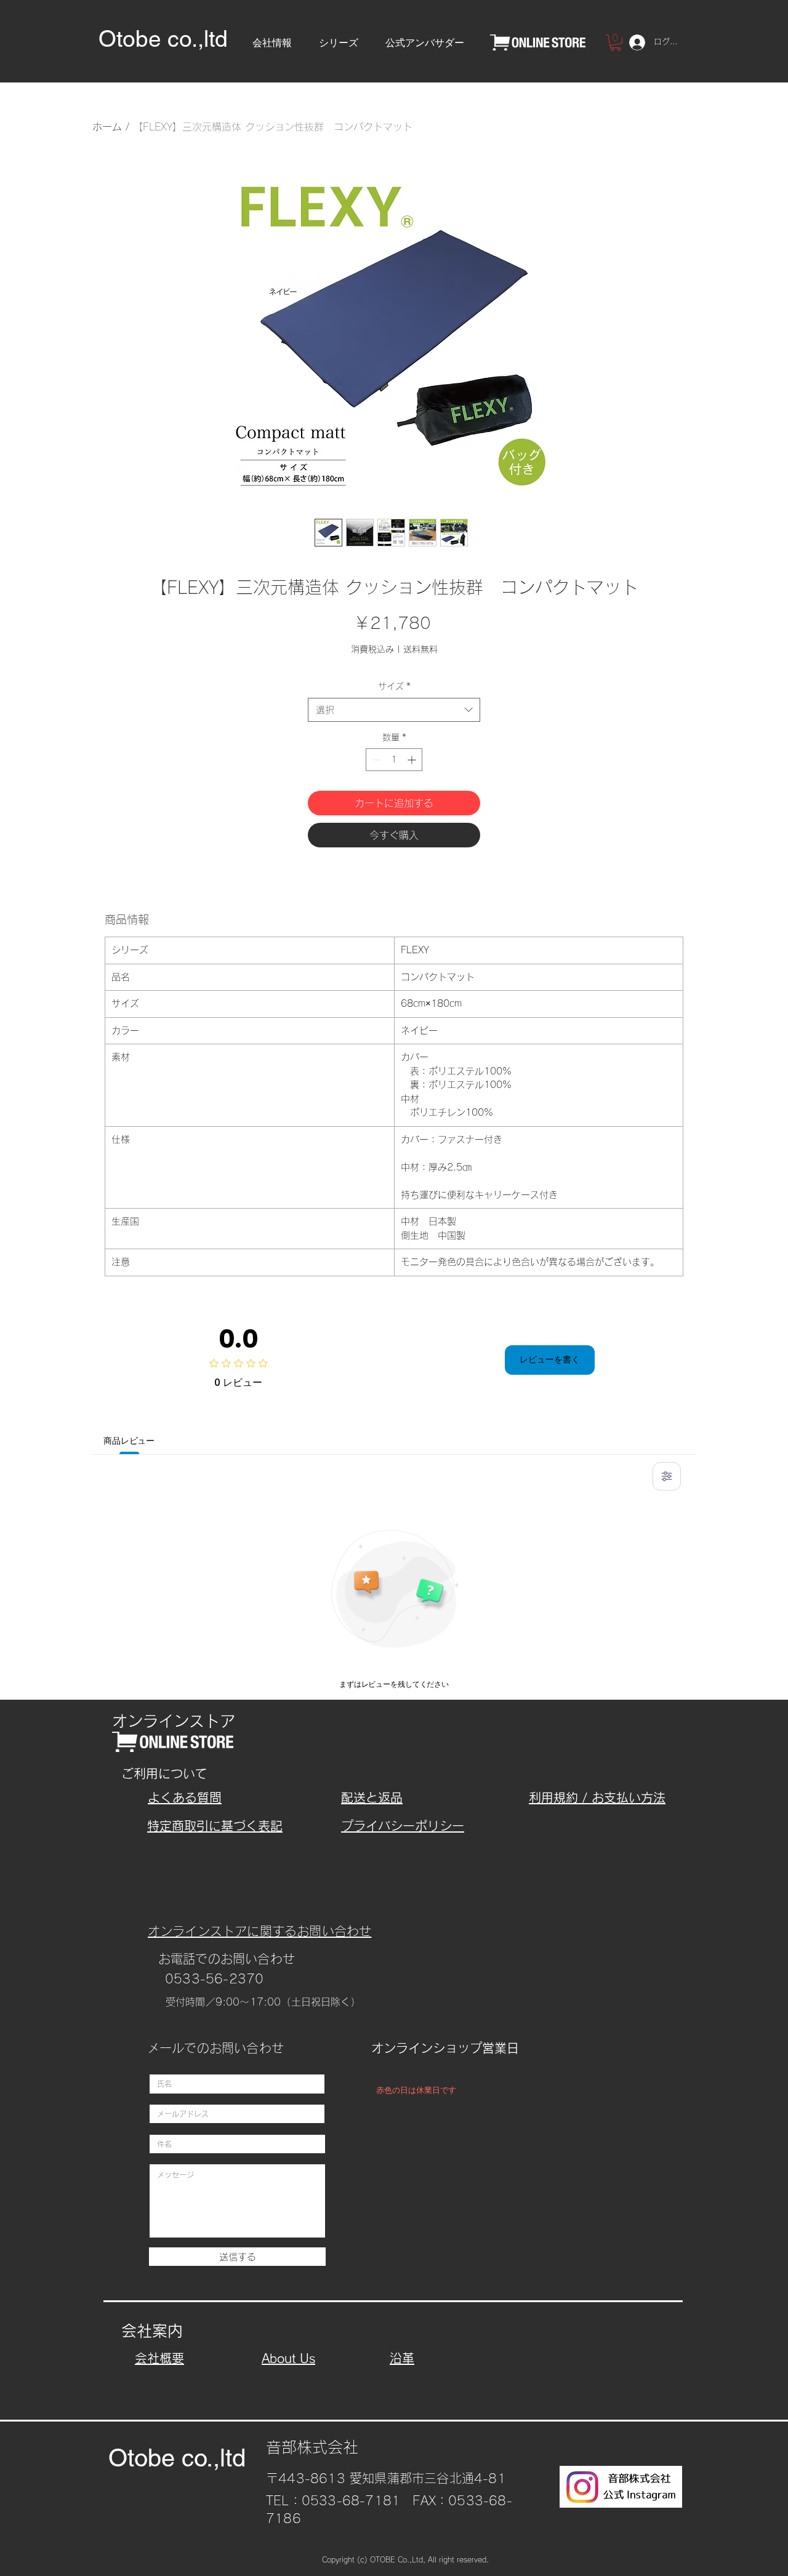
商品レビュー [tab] (129, 1441)
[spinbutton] (394, 760)
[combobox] (394, 710)
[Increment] (413, 760)
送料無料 (420, 649)
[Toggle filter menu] (667, 1476)
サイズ (394, 686)
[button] (272, 38)
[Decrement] (375, 760)
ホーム (107, 127)
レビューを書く (550, 1359)
